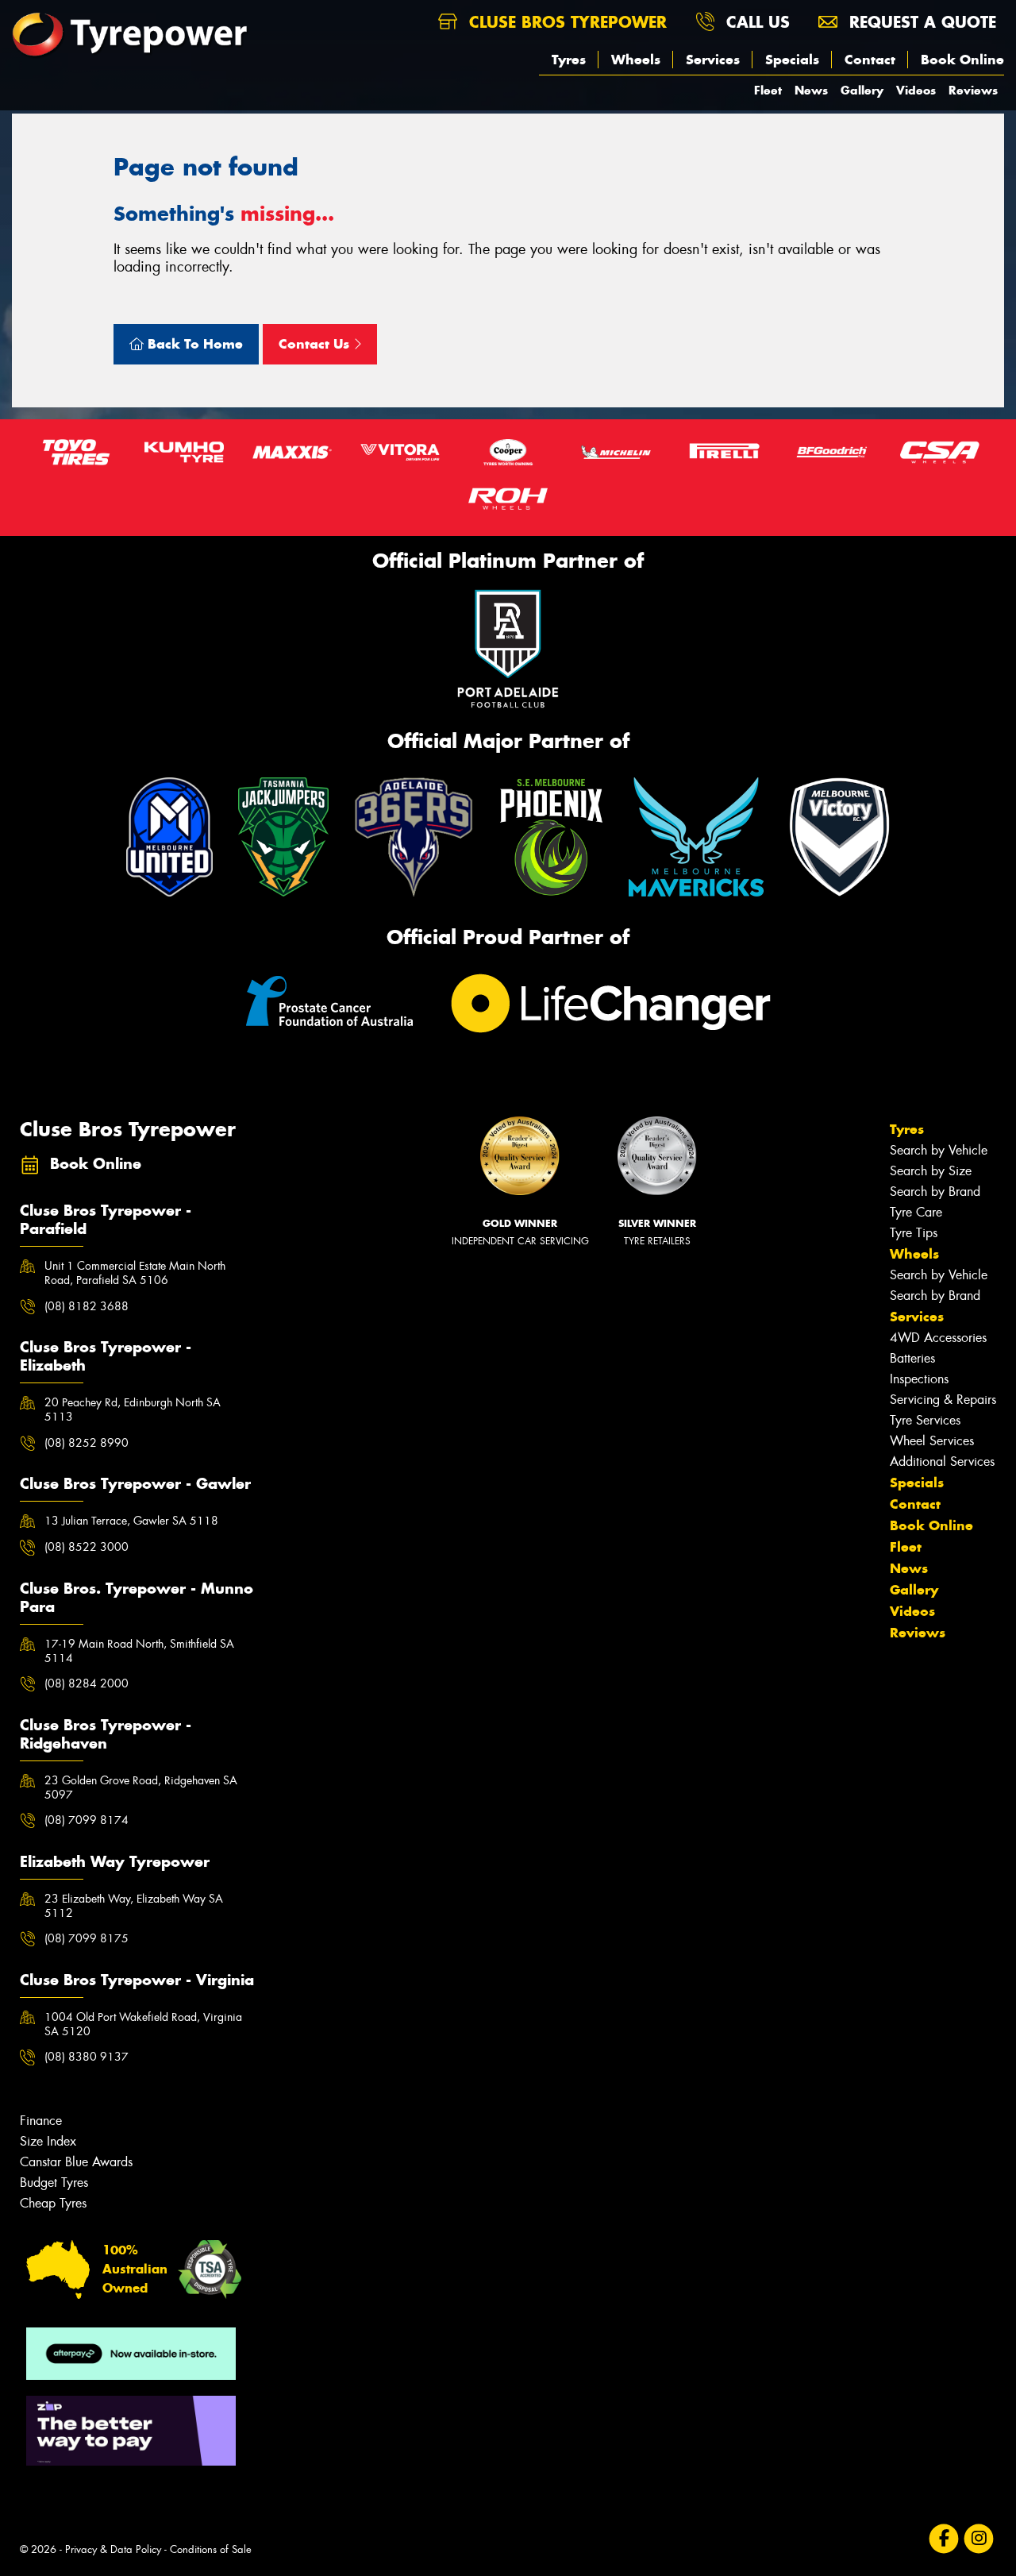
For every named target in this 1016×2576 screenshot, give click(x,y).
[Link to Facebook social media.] (944, 2539)
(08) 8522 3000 (87, 1547)
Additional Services (942, 1462)
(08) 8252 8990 (87, 1443)
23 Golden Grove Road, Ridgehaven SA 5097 (141, 1787)
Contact (870, 60)
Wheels (636, 60)
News (811, 90)
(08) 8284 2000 (87, 1683)
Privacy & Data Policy (113, 2549)
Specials (792, 60)
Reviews (973, 90)
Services (713, 60)
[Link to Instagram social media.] (979, 2539)
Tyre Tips (914, 1233)
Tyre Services (925, 1420)
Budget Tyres (54, 2183)
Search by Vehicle (939, 1150)
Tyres (569, 60)
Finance (41, 2121)
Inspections (919, 1379)
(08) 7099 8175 (87, 1938)
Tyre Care (916, 1212)
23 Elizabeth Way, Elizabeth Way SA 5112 (134, 1906)
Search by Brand (935, 1192)
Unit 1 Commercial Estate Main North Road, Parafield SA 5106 (135, 1273)
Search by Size (931, 1171)
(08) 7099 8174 (87, 1820)
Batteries (912, 1358)
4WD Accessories (938, 1338)
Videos (916, 90)
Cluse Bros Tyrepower (565, 22)
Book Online (962, 60)
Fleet (768, 90)
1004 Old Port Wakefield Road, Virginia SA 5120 (143, 2024)
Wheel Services (932, 1441)
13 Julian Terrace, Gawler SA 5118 (131, 1521)
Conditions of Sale (211, 2549)
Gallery (862, 90)
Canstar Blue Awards (76, 2162)
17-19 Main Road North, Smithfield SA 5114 (139, 1651)
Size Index (48, 2141)
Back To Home (193, 344)
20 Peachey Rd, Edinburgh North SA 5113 (133, 1409)
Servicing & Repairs (943, 1400)
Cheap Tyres (53, 2203)
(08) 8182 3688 (87, 1306)
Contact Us (316, 344)
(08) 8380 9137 (87, 2057)
